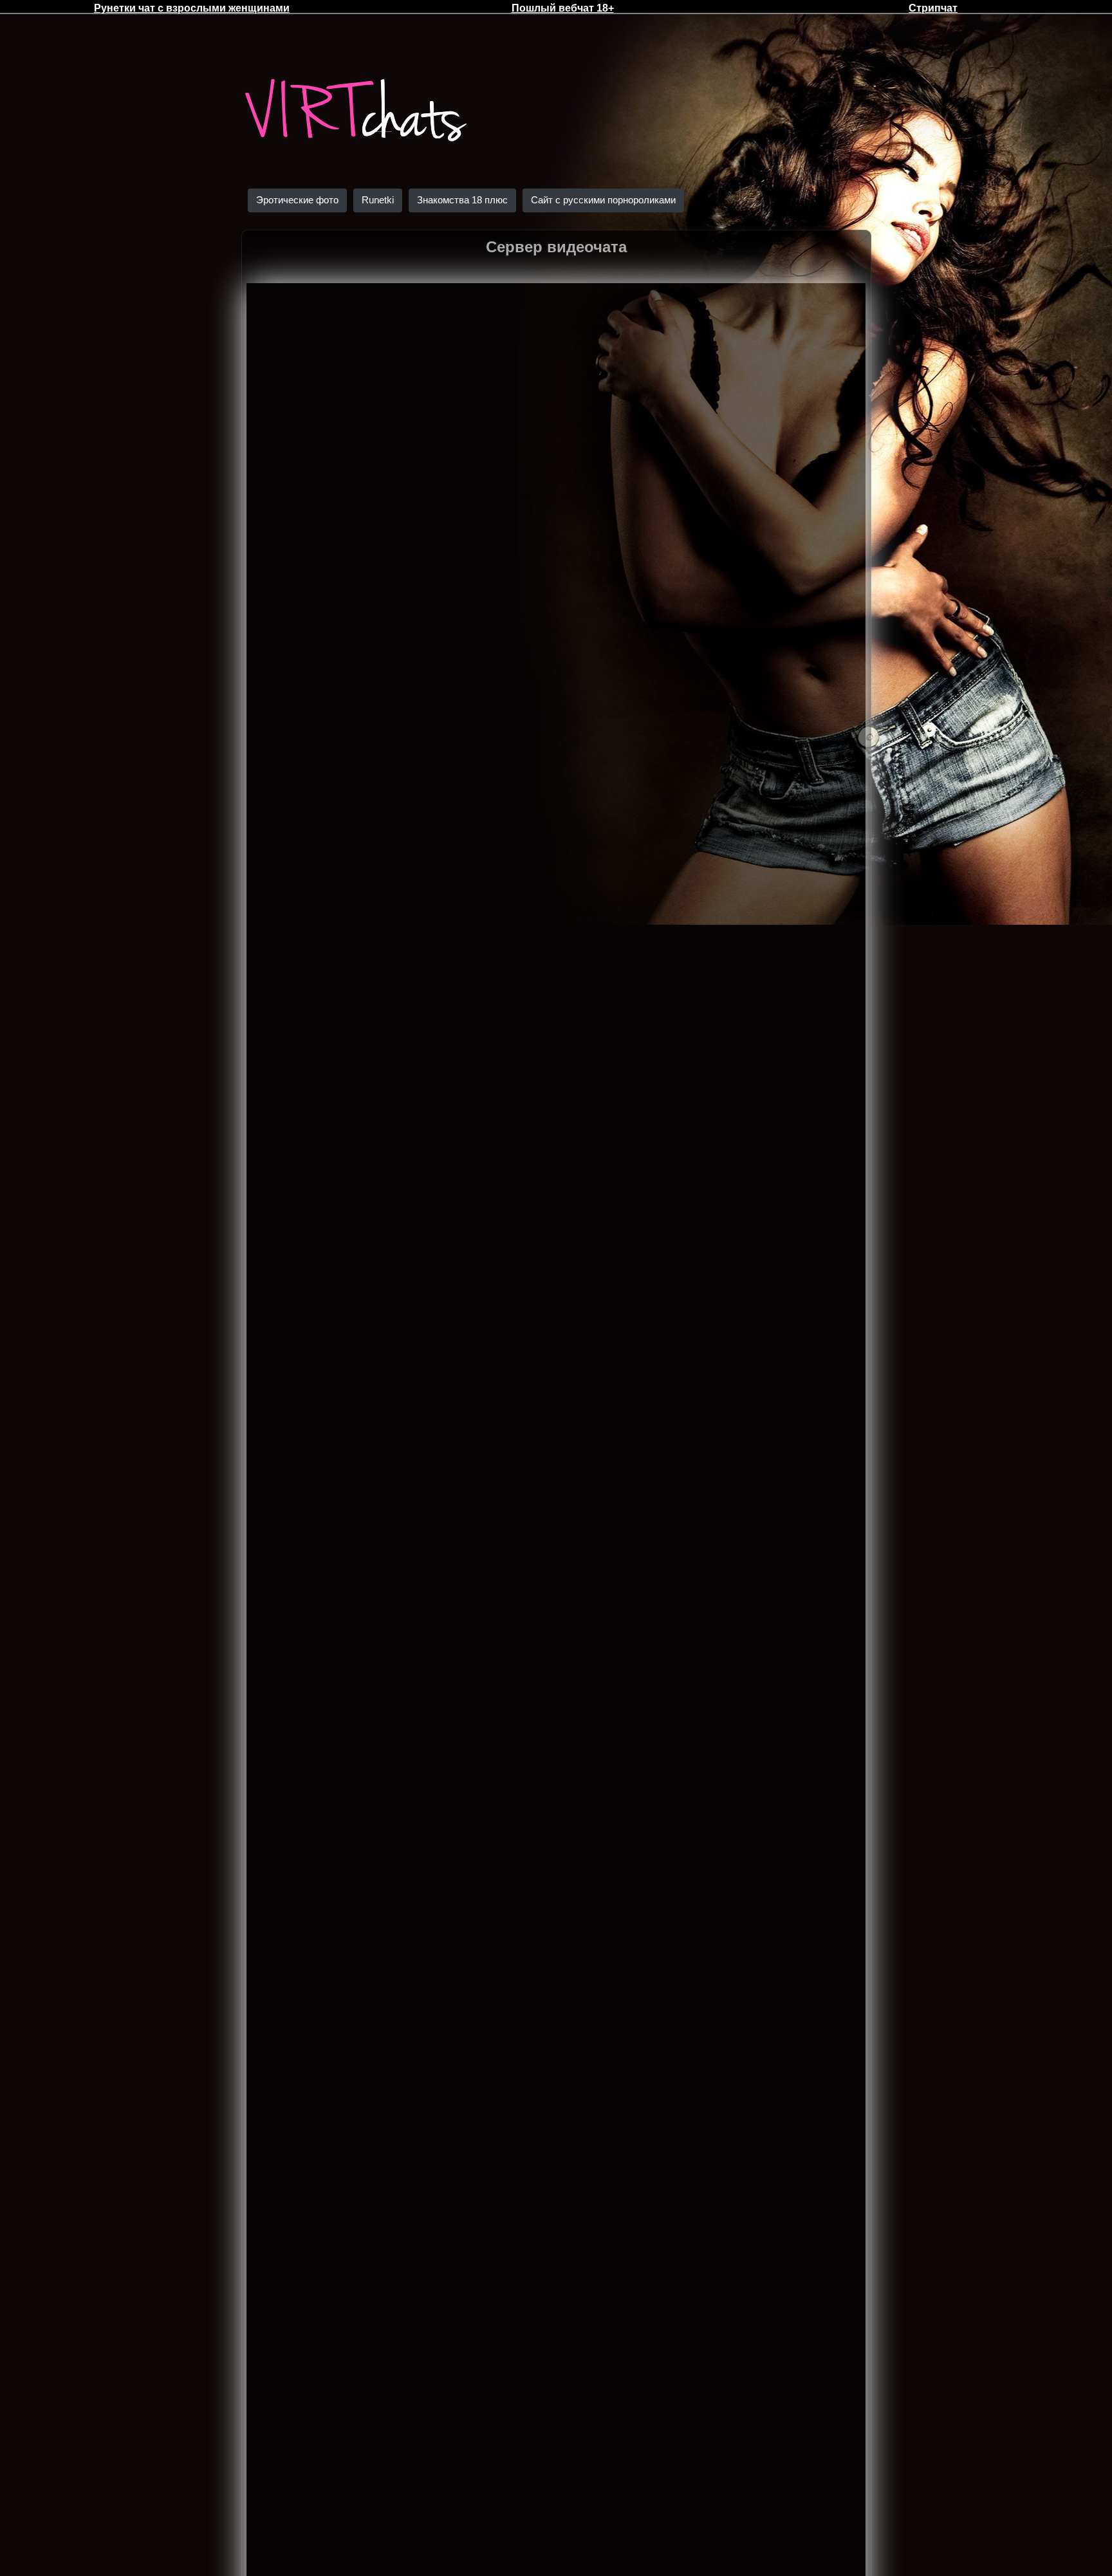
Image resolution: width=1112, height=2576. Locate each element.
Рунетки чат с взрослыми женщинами (192, 8)
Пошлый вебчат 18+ (563, 8)
